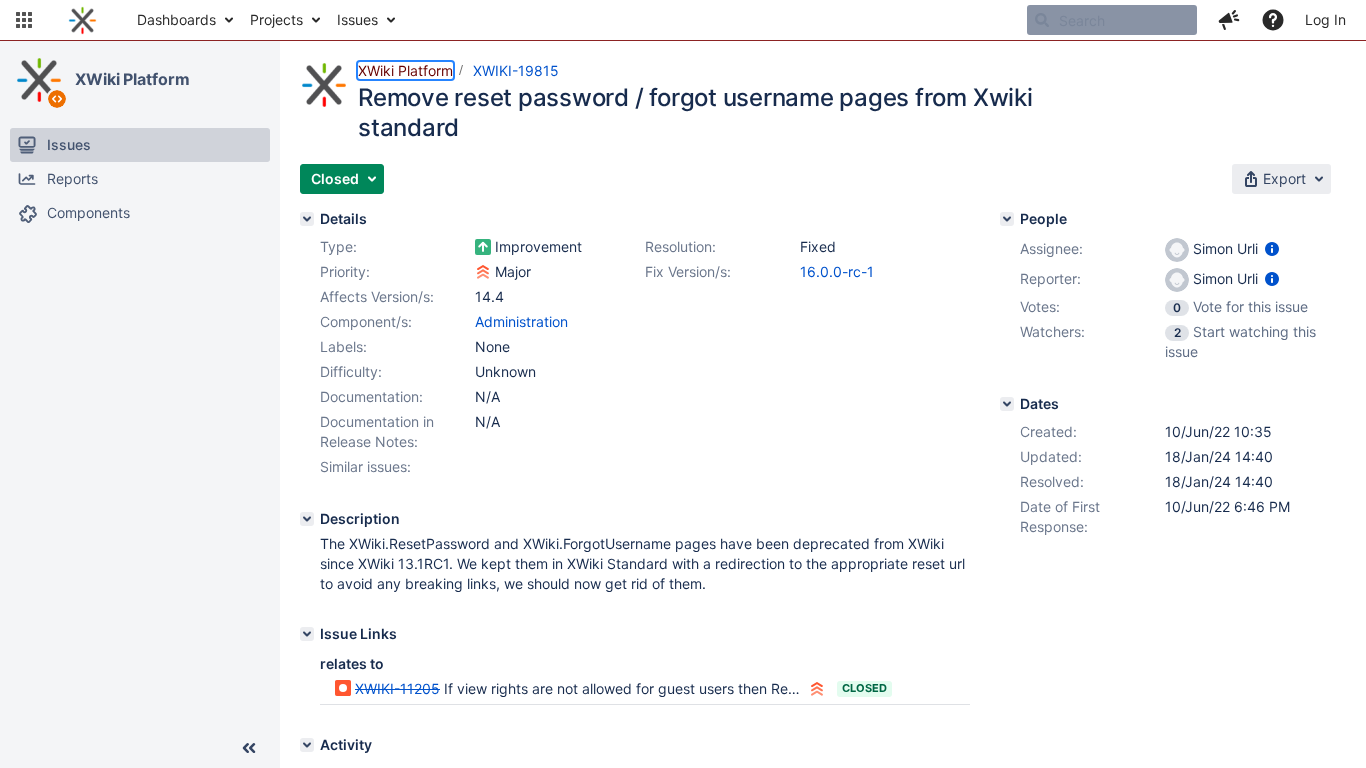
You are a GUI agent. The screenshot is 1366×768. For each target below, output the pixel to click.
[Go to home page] (82, 20)
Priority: (345, 271)
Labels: (343, 346)
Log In (1325, 19)
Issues (357, 19)
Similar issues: (365, 466)
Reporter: (1050, 278)
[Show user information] (1272, 248)
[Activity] (307, 745)
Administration (521, 321)
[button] (24, 20)
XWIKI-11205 (397, 688)
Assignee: (1051, 248)
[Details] (307, 219)
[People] (1007, 219)
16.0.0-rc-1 (837, 271)
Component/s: (366, 321)
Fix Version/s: (688, 271)
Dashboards (176, 19)
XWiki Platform (132, 79)
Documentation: (371, 396)
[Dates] (1007, 404)
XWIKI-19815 (516, 70)
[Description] (307, 519)
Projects (276, 19)
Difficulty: (351, 371)
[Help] (1273, 20)
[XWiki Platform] (39, 80)
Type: (338, 246)
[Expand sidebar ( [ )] (249, 748)
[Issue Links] (307, 634)
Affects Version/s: (377, 296)
